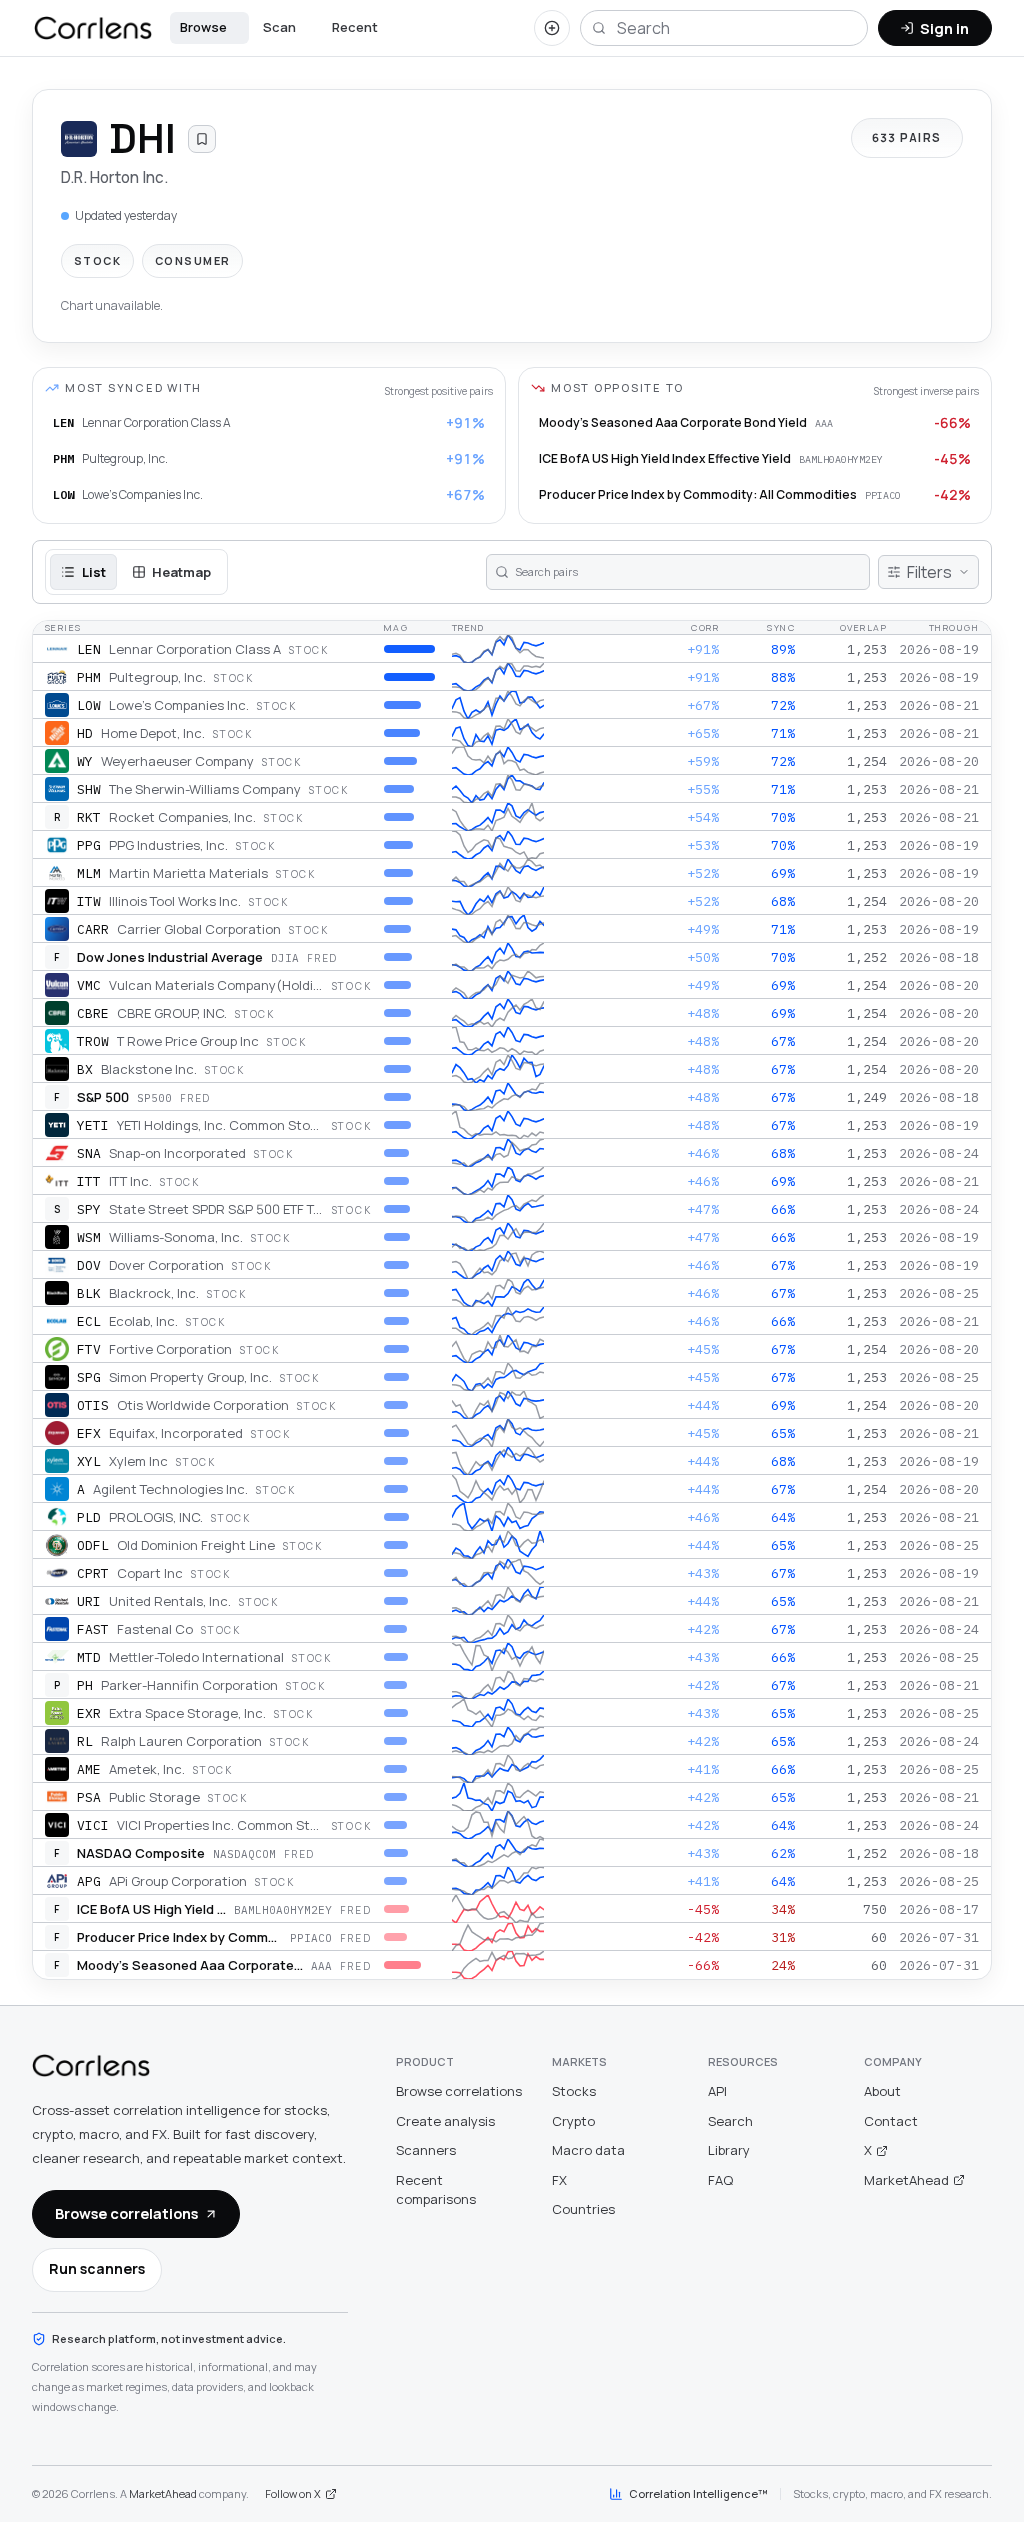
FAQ (720, 2180)
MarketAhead (906, 2180)
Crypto (573, 2121)
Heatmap (181, 572)
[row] (512, 649)
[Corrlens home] (91, 2066)
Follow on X (293, 2493)
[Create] (552, 28)
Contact (891, 2121)
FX (559, 2180)
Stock (97, 260)
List (94, 572)
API (717, 2091)
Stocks (574, 2091)
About (882, 2091)
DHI (142, 138)
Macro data (588, 2150)
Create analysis (445, 2121)
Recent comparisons (436, 2190)
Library (729, 2150)
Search (730, 2121)
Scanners (426, 2150)
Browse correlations (126, 2213)
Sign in (944, 28)
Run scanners (97, 2268)
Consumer (192, 260)
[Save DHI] (202, 139)
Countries (583, 2209)
